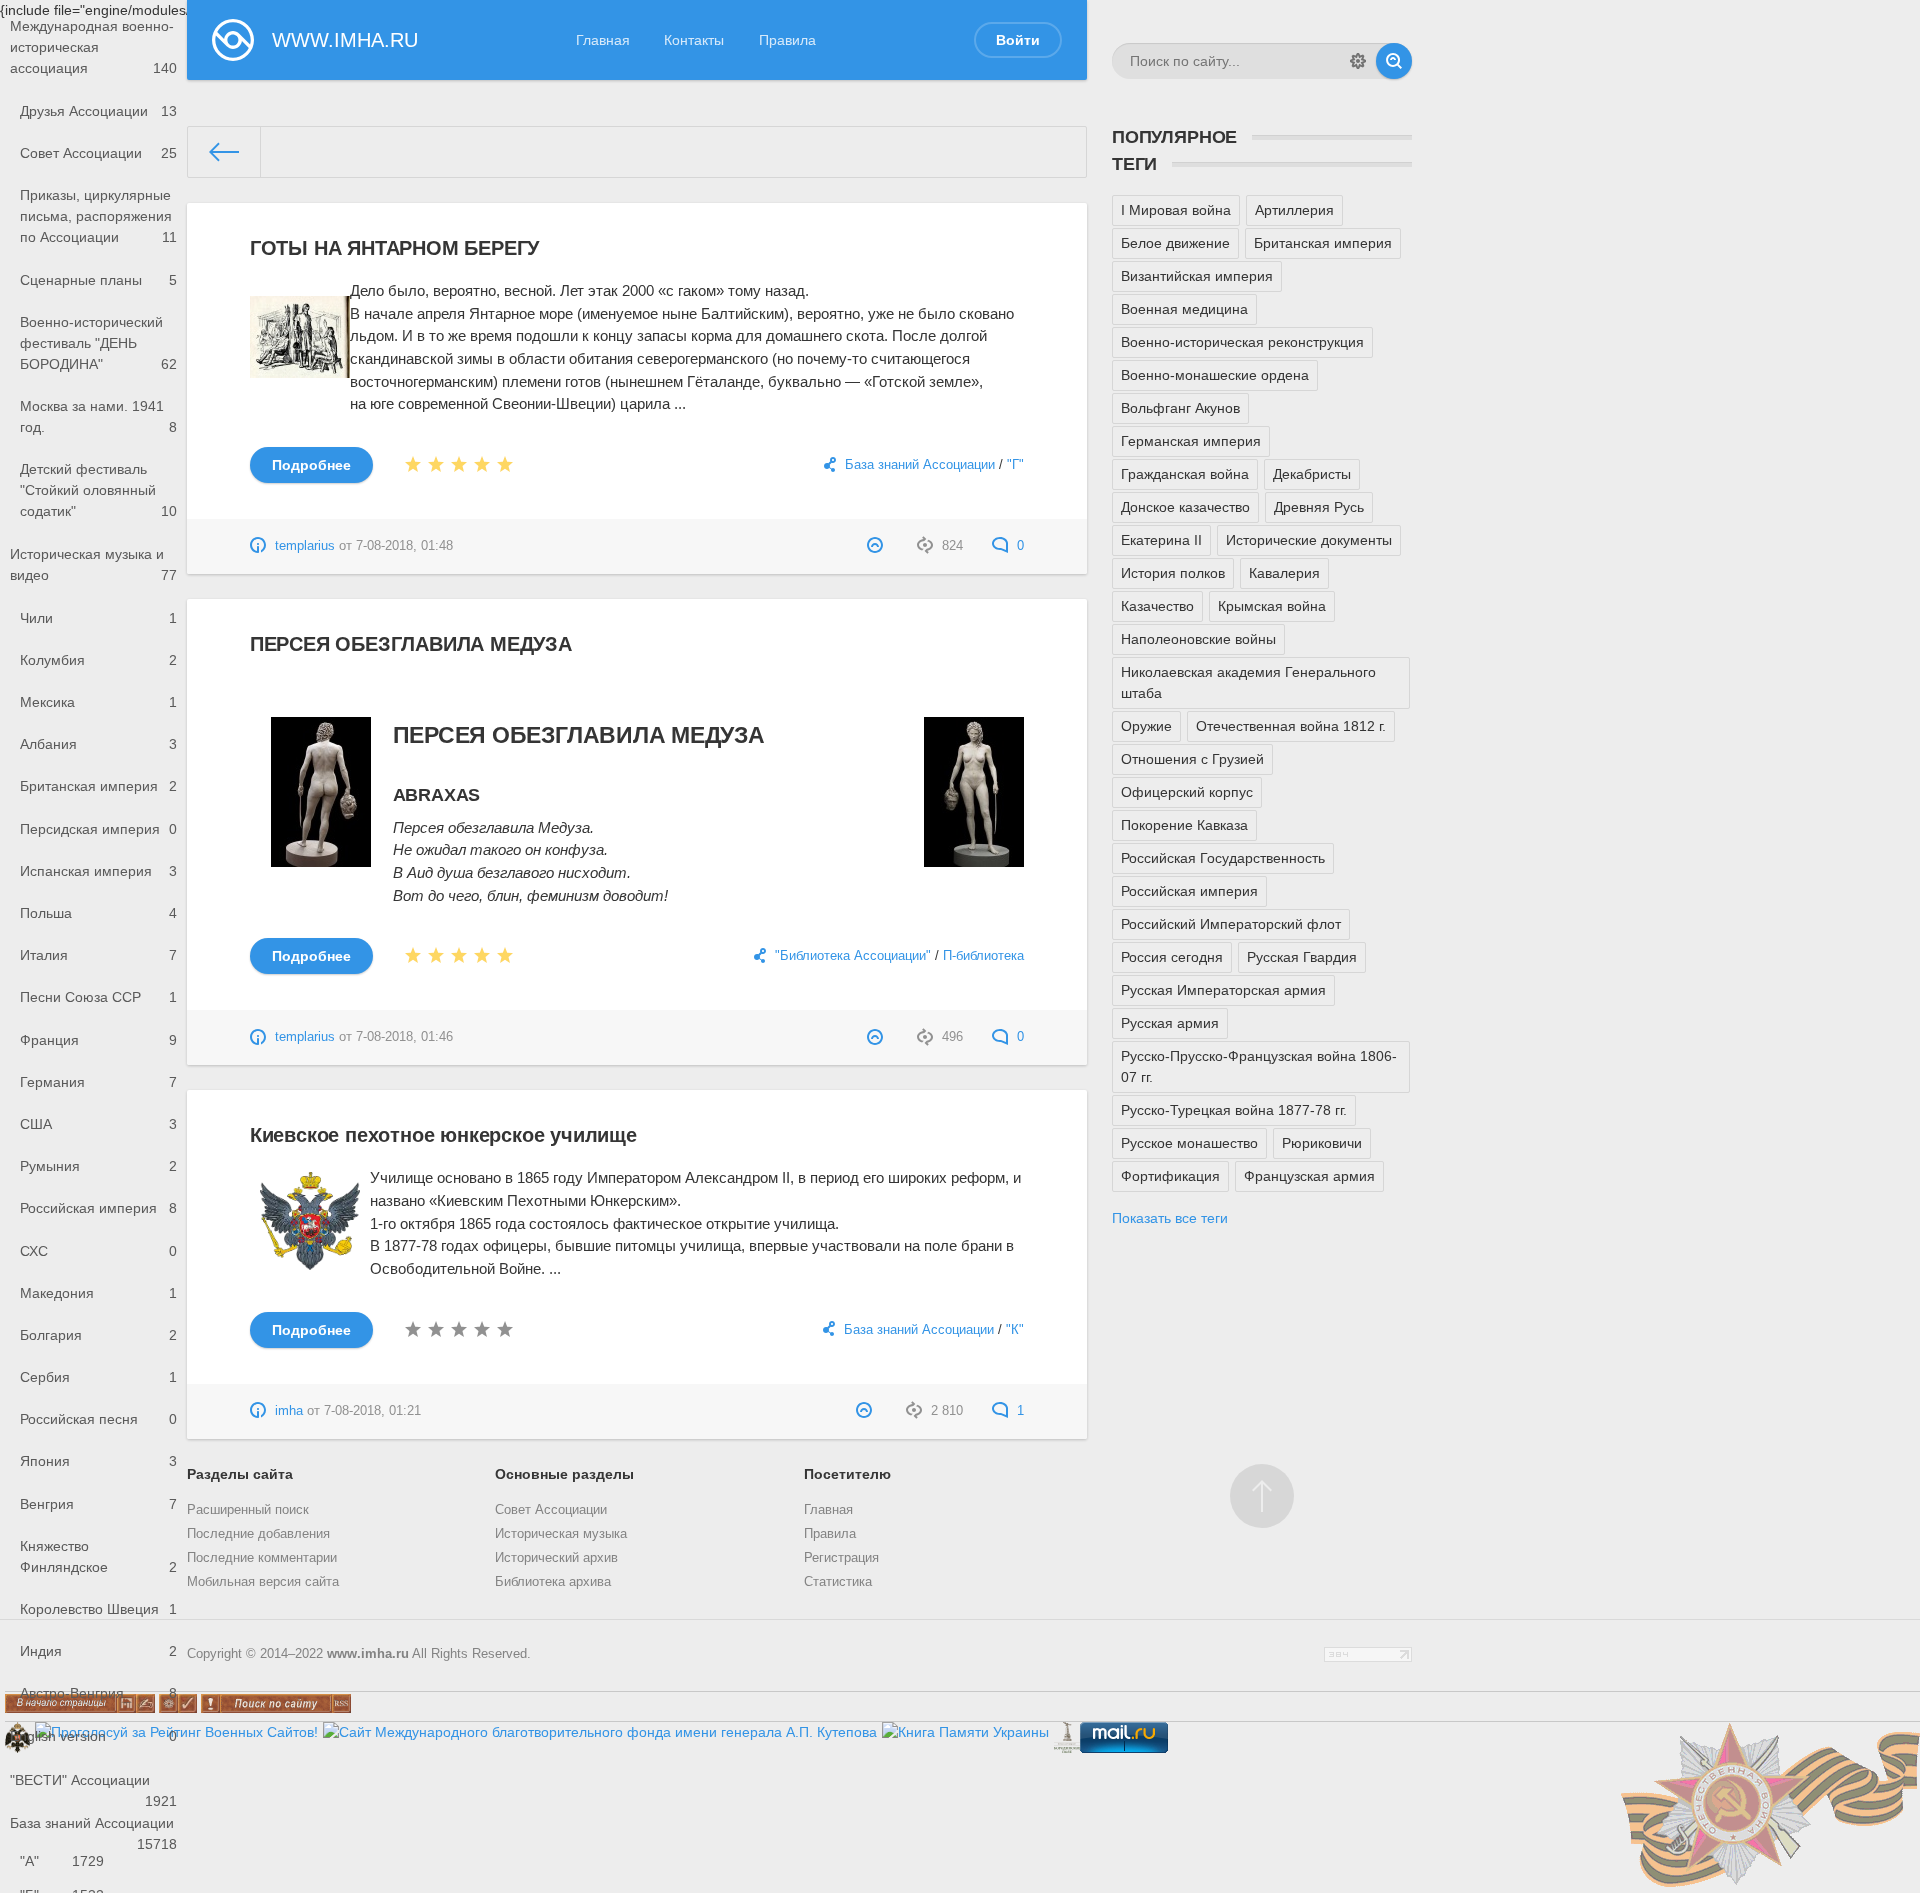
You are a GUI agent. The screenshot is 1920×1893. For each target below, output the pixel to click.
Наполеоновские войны (1198, 639)
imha (289, 1411)
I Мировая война (1176, 210)
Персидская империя (98, 829)
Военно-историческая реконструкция (1242, 342)
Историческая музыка (561, 1534)
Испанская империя (98, 871)
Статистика (838, 1582)
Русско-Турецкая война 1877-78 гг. (1234, 1110)
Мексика (98, 702)
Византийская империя (1197, 276)
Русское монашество (1189, 1143)
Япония (98, 1461)
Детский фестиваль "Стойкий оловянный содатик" (98, 490)
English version (93, 1736)
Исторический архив (556, 1558)
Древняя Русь (1319, 507)
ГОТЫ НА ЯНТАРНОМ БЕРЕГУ (394, 248)
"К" (1015, 1330)
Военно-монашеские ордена (1215, 375)
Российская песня (98, 1419)
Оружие (1146, 726)
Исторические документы (1309, 540)
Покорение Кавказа (1184, 825)
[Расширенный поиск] (1358, 61)
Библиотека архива (553, 1582)
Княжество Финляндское (98, 1556)
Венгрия (98, 1504)
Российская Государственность (1223, 858)
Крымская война (1272, 606)
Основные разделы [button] (564, 1474)
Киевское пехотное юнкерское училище (443, 1135)
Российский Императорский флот (1231, 924)
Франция (98, 1040)
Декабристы (1312, 474)
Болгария (98, 1335)
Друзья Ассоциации (98, 111)
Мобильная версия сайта (263, 1582)
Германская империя (1191, 441)
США (98, 1124)
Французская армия (1309, 1176)
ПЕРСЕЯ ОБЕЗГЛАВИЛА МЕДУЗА (411, 644)
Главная (603, 40)
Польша (98, 913)
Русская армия (1170, 1023)
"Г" (1015, 465)
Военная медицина (1184, 309)
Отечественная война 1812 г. (1291, 726)
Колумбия (98, 660)
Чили (98, 618)
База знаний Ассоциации (93, 1830)
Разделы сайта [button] (240, 1474)
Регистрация (841, 1558)
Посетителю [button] (847, 1474)
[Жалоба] (877, 546)
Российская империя (98, 1208)
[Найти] (1394, 61)
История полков (1173, 573)
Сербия (98, 1377)
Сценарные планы (98, 280)
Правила (787, 40)
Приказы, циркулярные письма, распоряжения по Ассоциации (98, 216)
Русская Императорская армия (1223, 990)
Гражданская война (1185, 474)
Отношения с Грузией (1192, 759)
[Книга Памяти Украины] (965, 1732)
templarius (305, 546)
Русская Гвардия (1302, 957)
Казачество (1157, 606)
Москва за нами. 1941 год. (98, 416)
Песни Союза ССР (98, 997)
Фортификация (1170, 1176)
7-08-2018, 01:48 (404, 546)
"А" (62, 1861)
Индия (98, 1651)
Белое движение (1175, 243)
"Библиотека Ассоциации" (853, 956)
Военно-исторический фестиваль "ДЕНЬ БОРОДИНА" (98, 343)
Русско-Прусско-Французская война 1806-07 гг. (1259, 1066)
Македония (98, 1293)
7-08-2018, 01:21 (372, 1411)
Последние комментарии (262, 1558)
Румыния (98, 1166)
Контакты (694, 40)
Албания (98, 744)
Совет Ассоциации (98, 153)
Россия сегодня (1172, 957)
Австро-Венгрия (98, 1693)
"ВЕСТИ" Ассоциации (93, 1786)
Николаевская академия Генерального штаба (1248, 682)
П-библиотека (983, 956)
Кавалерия (1284, 573)
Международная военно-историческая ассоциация (93, 47)
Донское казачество (1185, 507)
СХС (98, 1251)
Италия (98, 955)
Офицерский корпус (1187, 792)
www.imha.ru (368, 1654)
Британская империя (98, 786)
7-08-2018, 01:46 (404, 1037)
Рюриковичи (1322, 1143)
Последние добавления (258, 1534)
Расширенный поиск (248, 1510)
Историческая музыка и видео (93, 564)
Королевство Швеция (98, 1609)
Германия (98, 1082)
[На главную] (224, 152)
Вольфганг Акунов (1180, 408)
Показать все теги (1170, 1218)
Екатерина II (1161, 540)
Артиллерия (1294, 210)
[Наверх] (1262, 1496)
